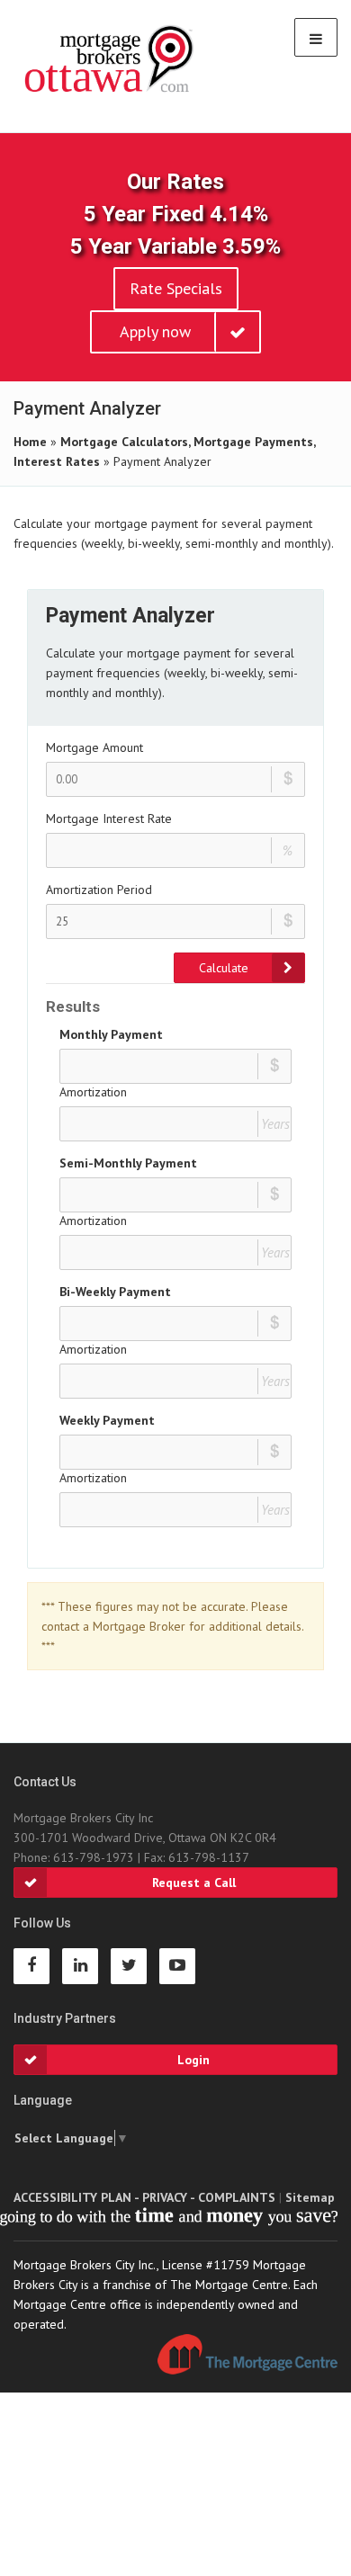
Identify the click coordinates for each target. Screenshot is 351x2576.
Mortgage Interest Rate (109, 818)
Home (30, 442)
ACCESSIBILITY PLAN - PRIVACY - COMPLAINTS (144, 2197)
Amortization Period (99, 890)
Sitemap (310, 2197)
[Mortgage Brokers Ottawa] (110, 59)
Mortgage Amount (94, 747)
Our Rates (175, 182)
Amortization (93, 1092)
